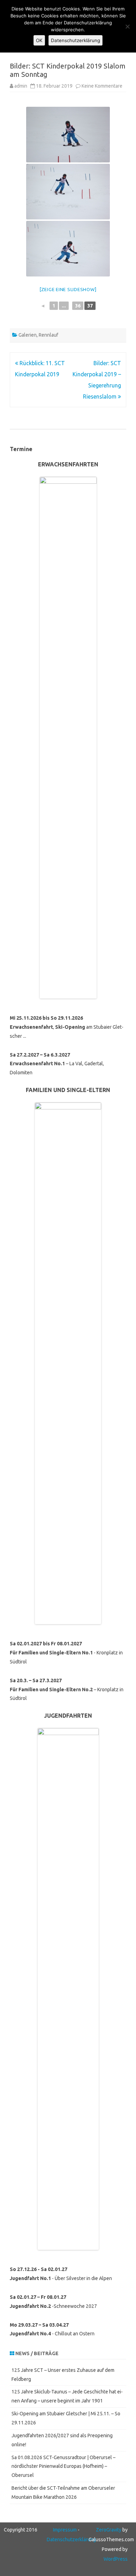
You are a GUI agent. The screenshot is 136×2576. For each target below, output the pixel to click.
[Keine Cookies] (127, 26)
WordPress (116, 2559)
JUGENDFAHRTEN (68, 1716)
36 (78, 306)
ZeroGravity (109, 2530)
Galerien (28, 335)
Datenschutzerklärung (71, 2539)
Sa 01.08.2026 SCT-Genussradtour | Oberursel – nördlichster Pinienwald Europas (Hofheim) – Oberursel (63, 2466)
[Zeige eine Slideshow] (68, 289)
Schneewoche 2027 (75, 2306)
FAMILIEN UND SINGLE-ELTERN (68, 1090)
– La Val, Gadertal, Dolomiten (57, 1064)
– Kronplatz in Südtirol (67, 1690)
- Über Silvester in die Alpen (61, 2278)
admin (21, 86)
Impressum (65, 2530)
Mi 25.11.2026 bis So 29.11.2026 (46, 1018)
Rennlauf (48, 335)
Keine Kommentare (102, 86)
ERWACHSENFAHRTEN (68, 464)
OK (39, 40)
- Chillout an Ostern (52, 2334)
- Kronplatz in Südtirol (66, 1653)
